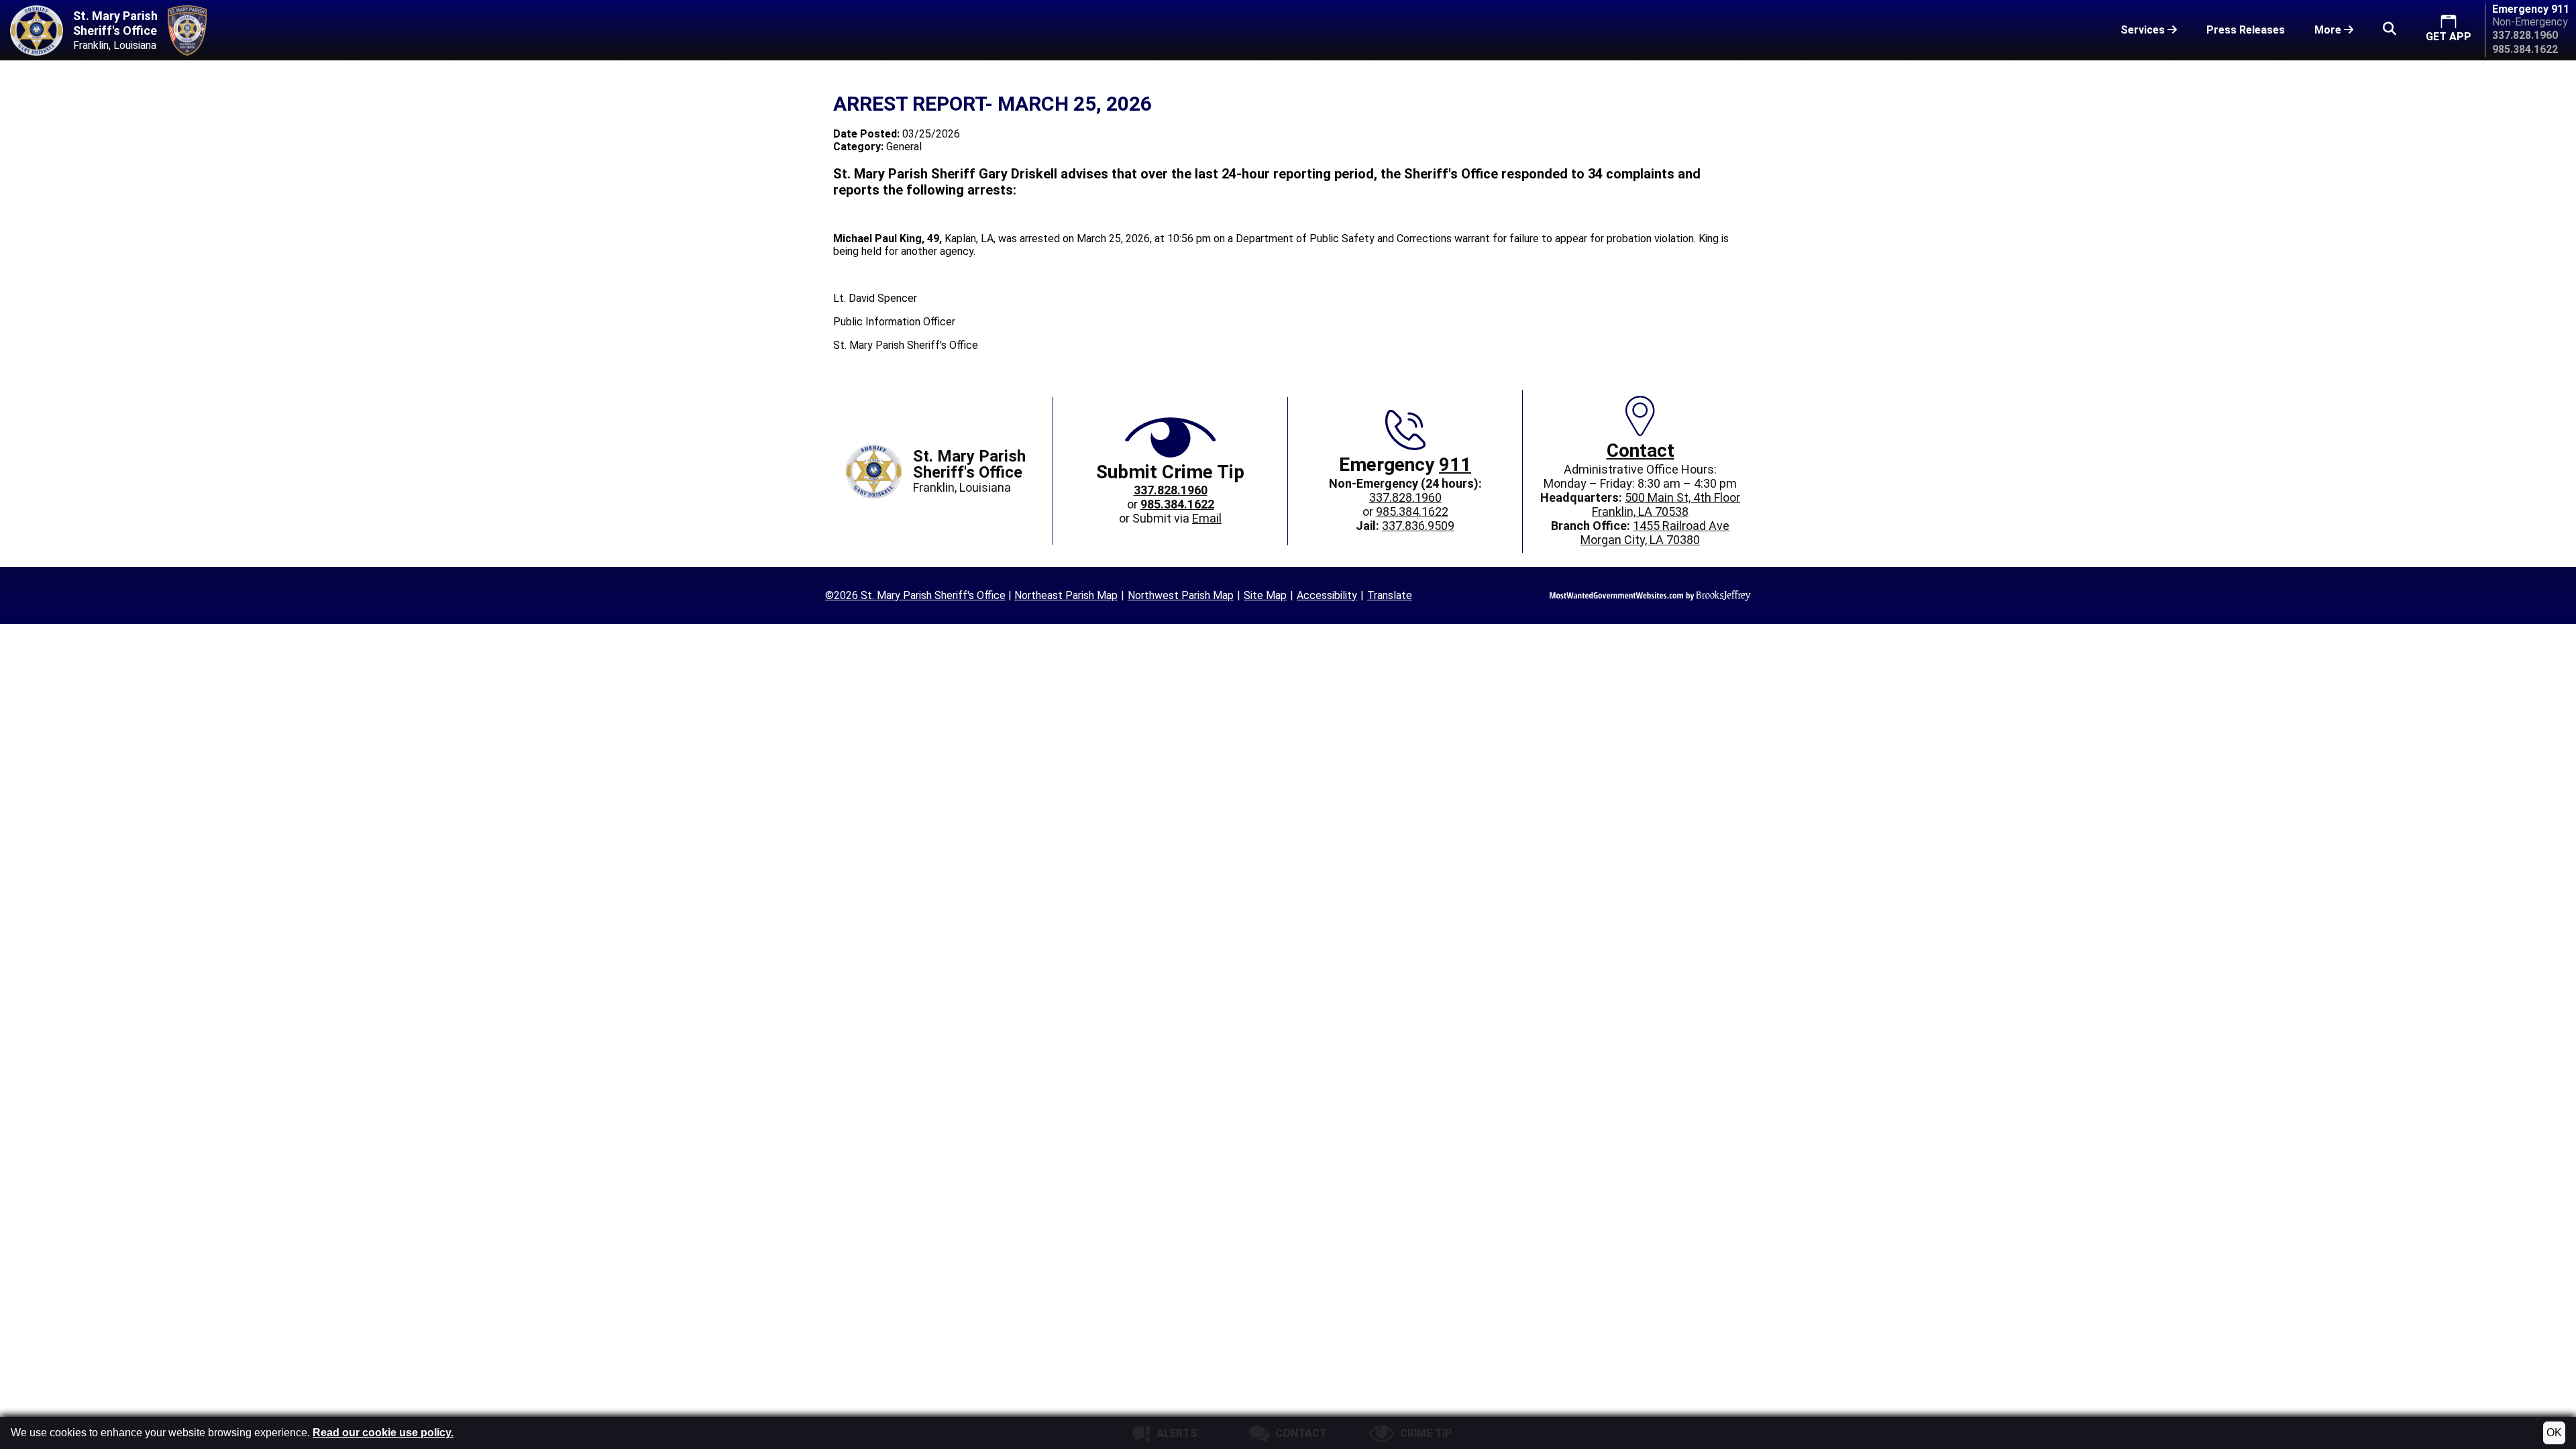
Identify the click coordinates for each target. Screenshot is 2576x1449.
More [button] (2329, 30)
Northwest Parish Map (1181, 595)
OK (2554, 1433)
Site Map (1265, 595)
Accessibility (1327, 595)
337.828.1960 (1405, 497)
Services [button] (2144, 30)
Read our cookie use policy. (383, 1433)
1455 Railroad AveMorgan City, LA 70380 (1655, 533)
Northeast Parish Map (1066, 595)
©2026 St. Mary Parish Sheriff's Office (915, 595)
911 (1455, 465)
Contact (1641, 450)
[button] (2390, 30)
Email (1207, 518)
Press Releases (2246, 30)
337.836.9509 (1418, 526)
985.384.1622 (1412, 512)
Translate (1390, 595)
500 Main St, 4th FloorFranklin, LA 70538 (1666, 504)
